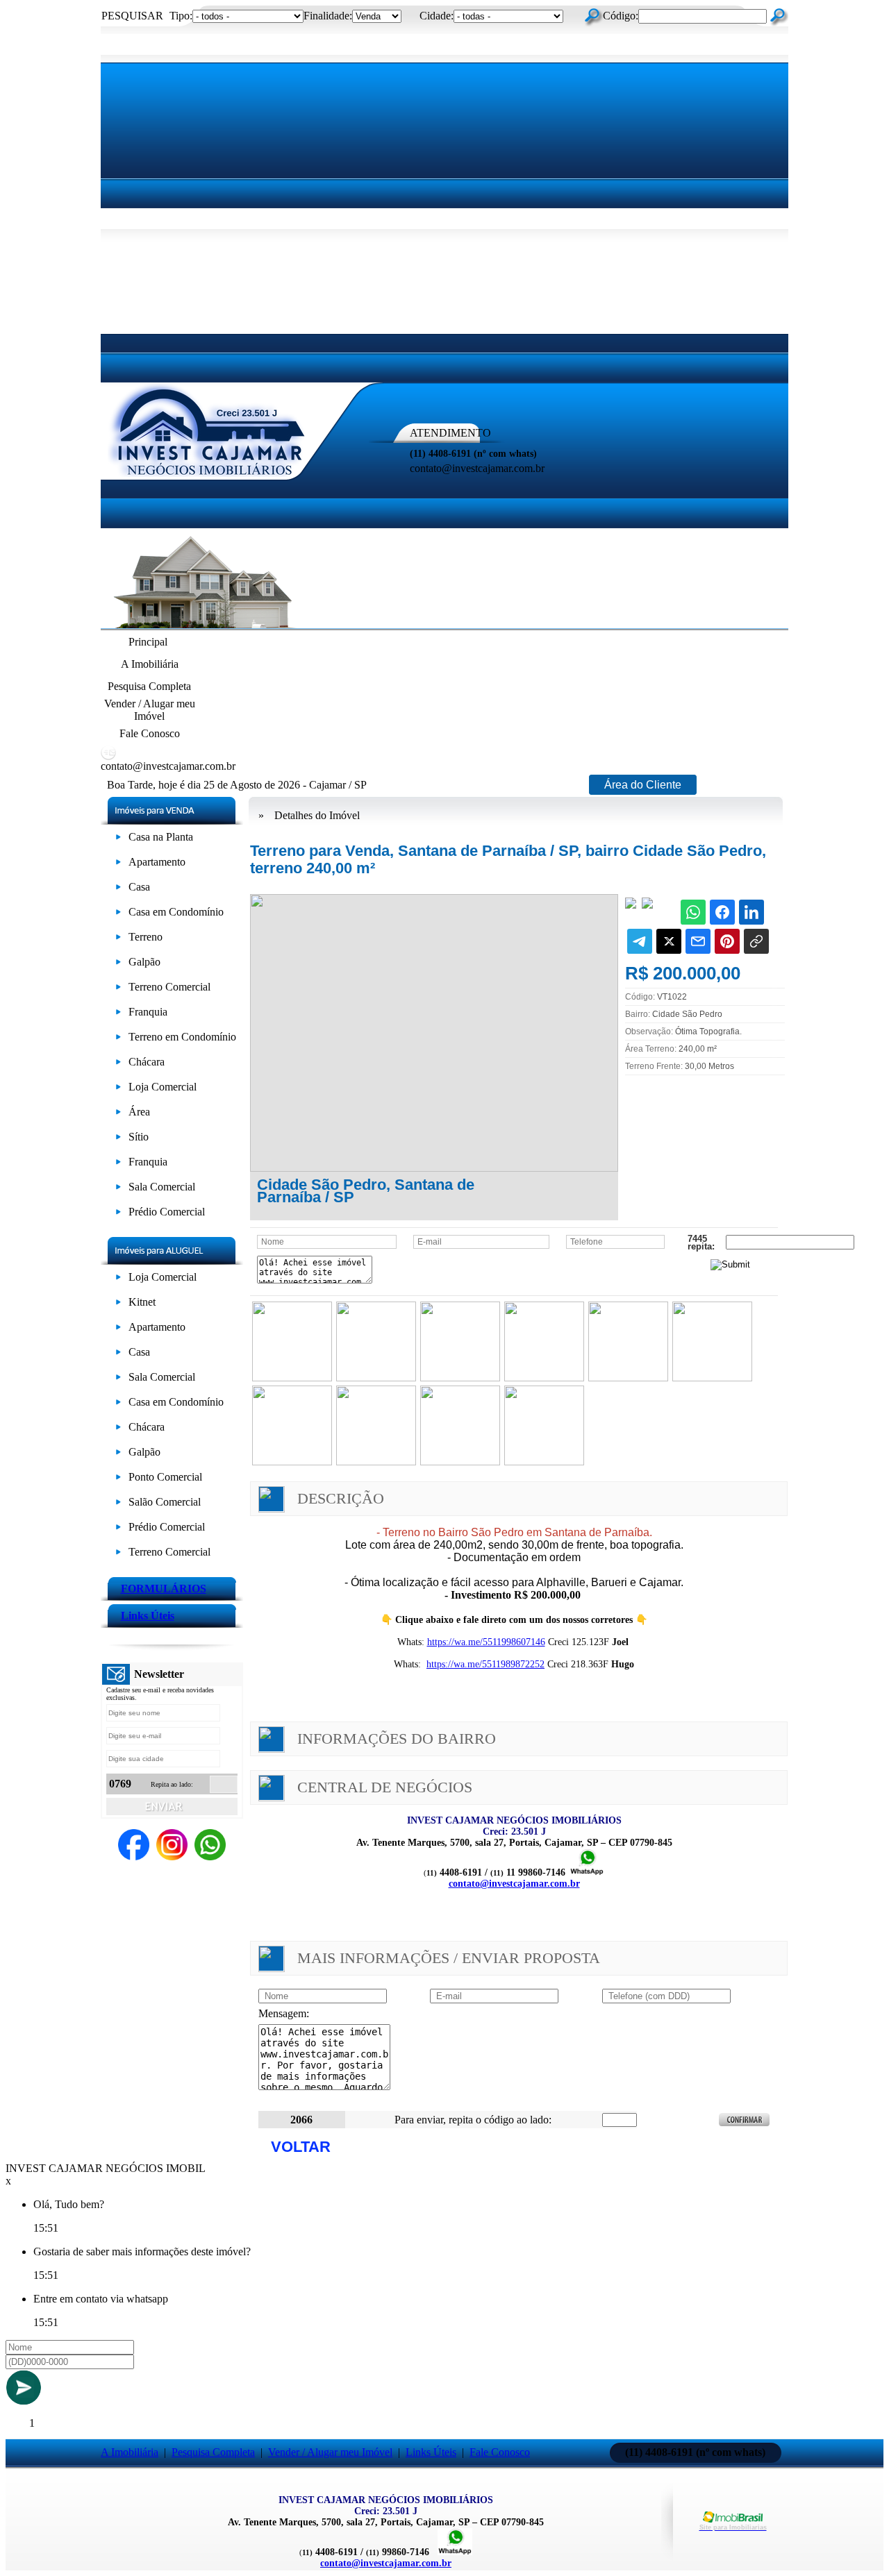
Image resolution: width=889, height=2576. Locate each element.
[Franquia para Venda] (118, 1015)
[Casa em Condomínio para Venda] (118, 915)
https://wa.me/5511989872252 (485, 1664)
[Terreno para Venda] (118, 940)
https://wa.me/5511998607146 (486, 1642)
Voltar (301, 2147)
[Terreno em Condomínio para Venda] (118, 1039)
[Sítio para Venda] (118, 1139)
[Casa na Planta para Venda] (118, 840)
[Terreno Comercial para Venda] (118, 990)
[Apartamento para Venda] (118, 865)
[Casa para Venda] (118, 890)
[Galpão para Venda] (118, 965)
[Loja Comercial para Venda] (118, 1089)
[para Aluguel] (118, 1280)
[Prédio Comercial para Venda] (118, 1214)
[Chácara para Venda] (118, 1064)
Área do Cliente (643, 785)
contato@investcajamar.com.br (514, 1884)
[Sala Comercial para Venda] (118, 1189)
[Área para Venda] (118, 1114)
